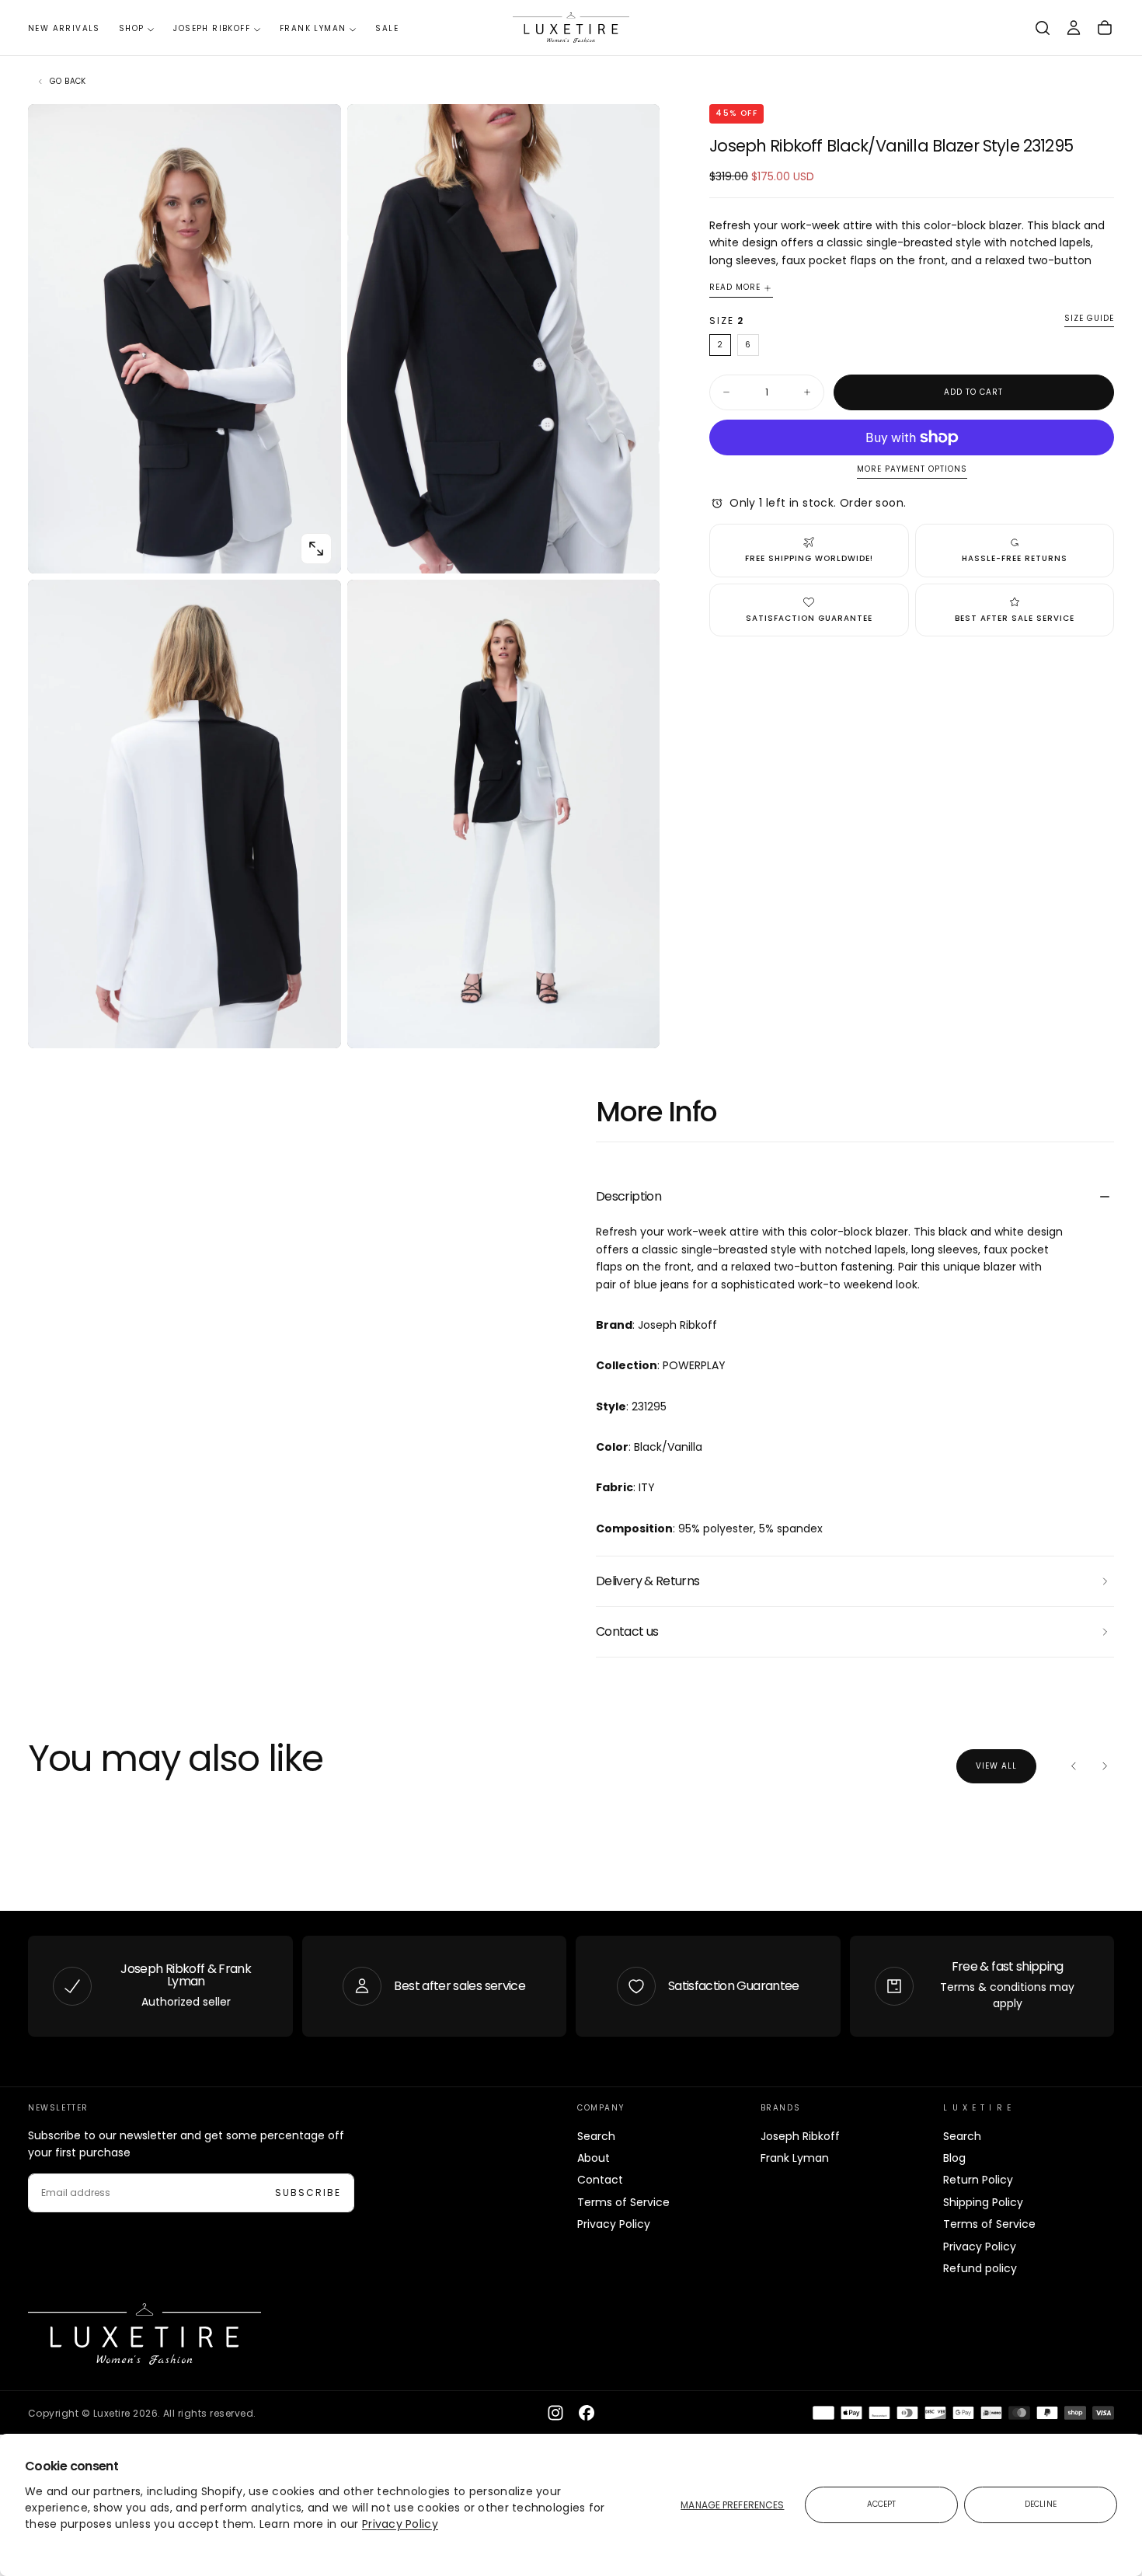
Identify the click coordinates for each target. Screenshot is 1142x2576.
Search (596, 2136)
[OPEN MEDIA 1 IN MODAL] (635, 549)
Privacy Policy (400, 2524)
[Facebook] (587, 2413)
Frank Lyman (313, 28)
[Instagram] (555, 2413)
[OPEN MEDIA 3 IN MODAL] (635, 1023)
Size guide (1089, 319)
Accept (882, 2504)
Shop (132, 28)
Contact (600, 2180)
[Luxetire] (144, 2334)
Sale (387, 28)
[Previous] (1074, 1766)
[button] (1043, 28)
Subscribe (308, 2193)
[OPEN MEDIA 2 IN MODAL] (316, 1023)
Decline (1041, 2504)
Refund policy (980, 2268)
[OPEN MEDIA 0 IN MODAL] (316, 549)
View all (996, 1766)
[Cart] (1105, 28)
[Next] (1105, 1766)
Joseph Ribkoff (212, 28)
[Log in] (1074, 28)
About (594, 2158)
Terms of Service (623, 2202)
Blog (954, 2158)
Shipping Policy (983, 2202)
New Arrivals (64, 28)
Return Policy (978, 2180)
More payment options (912, 470)
